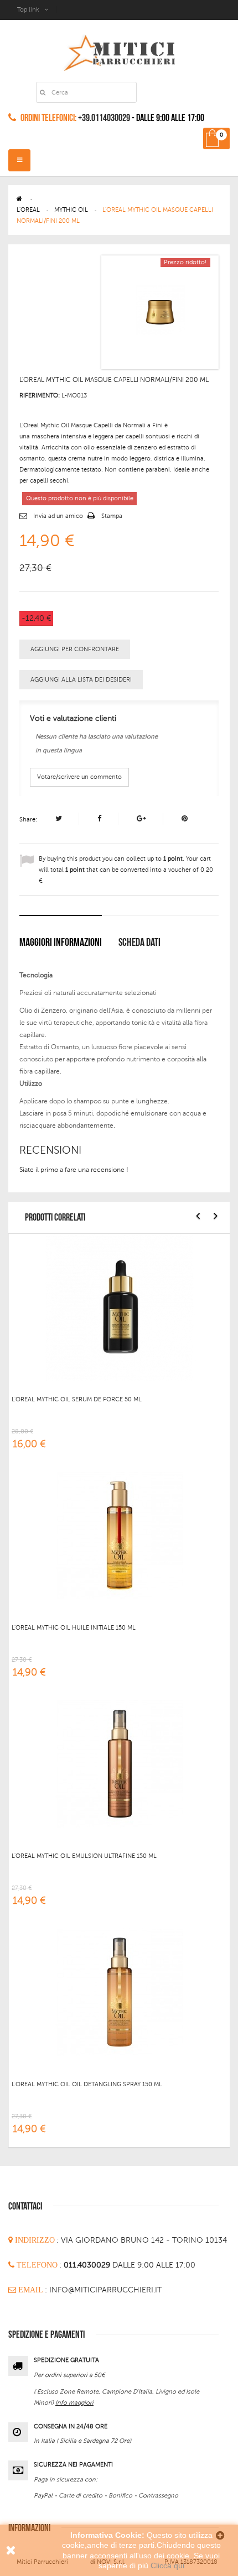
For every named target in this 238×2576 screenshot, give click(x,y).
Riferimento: (40, 396)
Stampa (112, 516)
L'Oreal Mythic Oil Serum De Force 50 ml (77, 1399)
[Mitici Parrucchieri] (119, 51)
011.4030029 (88, 2265)
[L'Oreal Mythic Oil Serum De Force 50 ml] (120, 1307)
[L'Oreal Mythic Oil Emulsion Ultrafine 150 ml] (120, 1763)
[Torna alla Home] (19, 199)
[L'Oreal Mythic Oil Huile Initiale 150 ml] (120, 1535)
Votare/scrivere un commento (79, 777)
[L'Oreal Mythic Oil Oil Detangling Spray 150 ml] (120, 1992)
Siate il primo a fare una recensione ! (74, 1170)
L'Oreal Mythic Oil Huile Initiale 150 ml (74, 1628)
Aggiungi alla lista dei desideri (81, 680)
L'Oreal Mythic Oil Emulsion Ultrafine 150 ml (84, 1856)
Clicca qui (167, 2565)
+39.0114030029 (104, 118)
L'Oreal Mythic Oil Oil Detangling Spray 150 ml (87, 2084)
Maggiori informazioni (61, 943)
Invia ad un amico (58, 516)
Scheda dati (139, 943)
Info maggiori (74, 2403)
